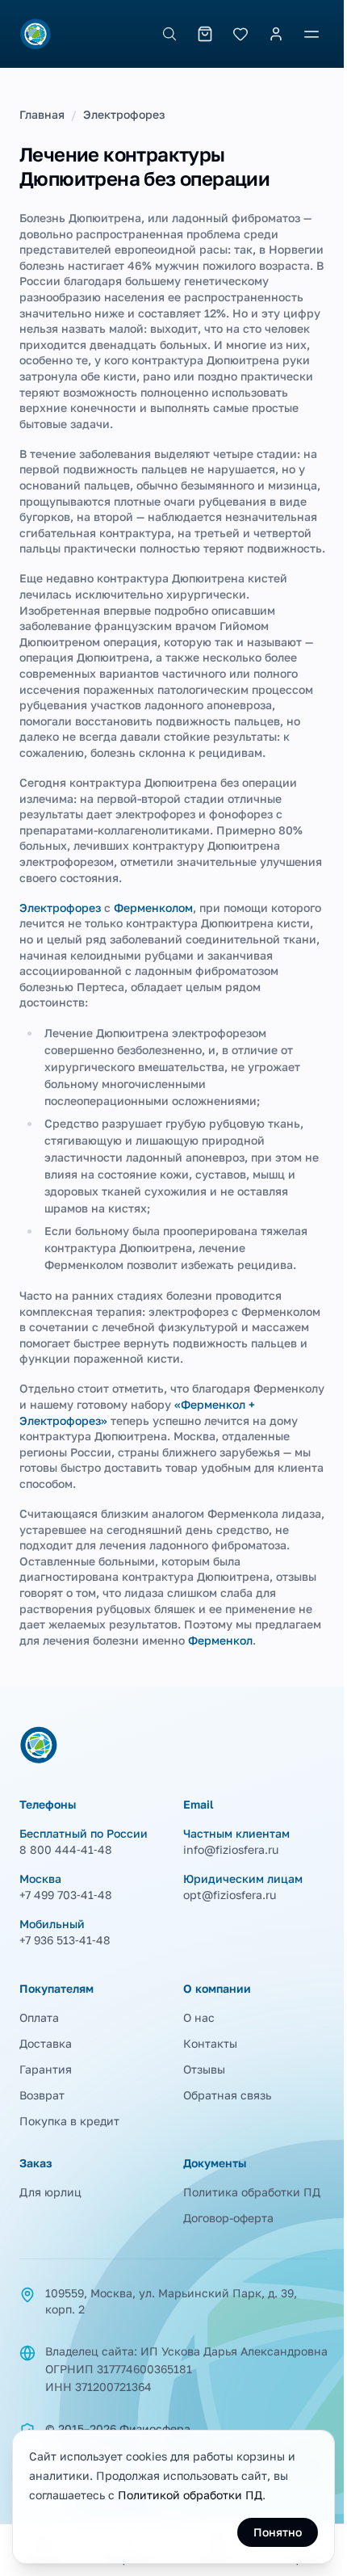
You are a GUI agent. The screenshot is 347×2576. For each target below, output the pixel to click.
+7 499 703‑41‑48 (66, 1895)
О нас (199, 2017)
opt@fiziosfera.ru (230, 1895)
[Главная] (36, 34)
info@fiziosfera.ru (231, 1849)
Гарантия (46, 2069)
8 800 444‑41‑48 (66, 1849)
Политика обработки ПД (252, 2192)
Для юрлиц (50, 2192)
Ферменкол (220, 1640)
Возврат (42, 2095)
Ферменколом (153, 908)
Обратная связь (227, 2095)
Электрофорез (124, 114)
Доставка (46, 2043)
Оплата (39, 2017)
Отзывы (204, 2069)
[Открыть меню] (311, 34)
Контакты (210, 2043)
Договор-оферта (228, 2218)
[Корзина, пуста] (205, 34)
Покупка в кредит (69, 2121)
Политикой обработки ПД (190, 2495)
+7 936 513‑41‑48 (65, 1940)
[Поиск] (169, 34)
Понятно (278, 2532)
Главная (42, 114)
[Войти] (276, 34)
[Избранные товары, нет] (240, 34)
